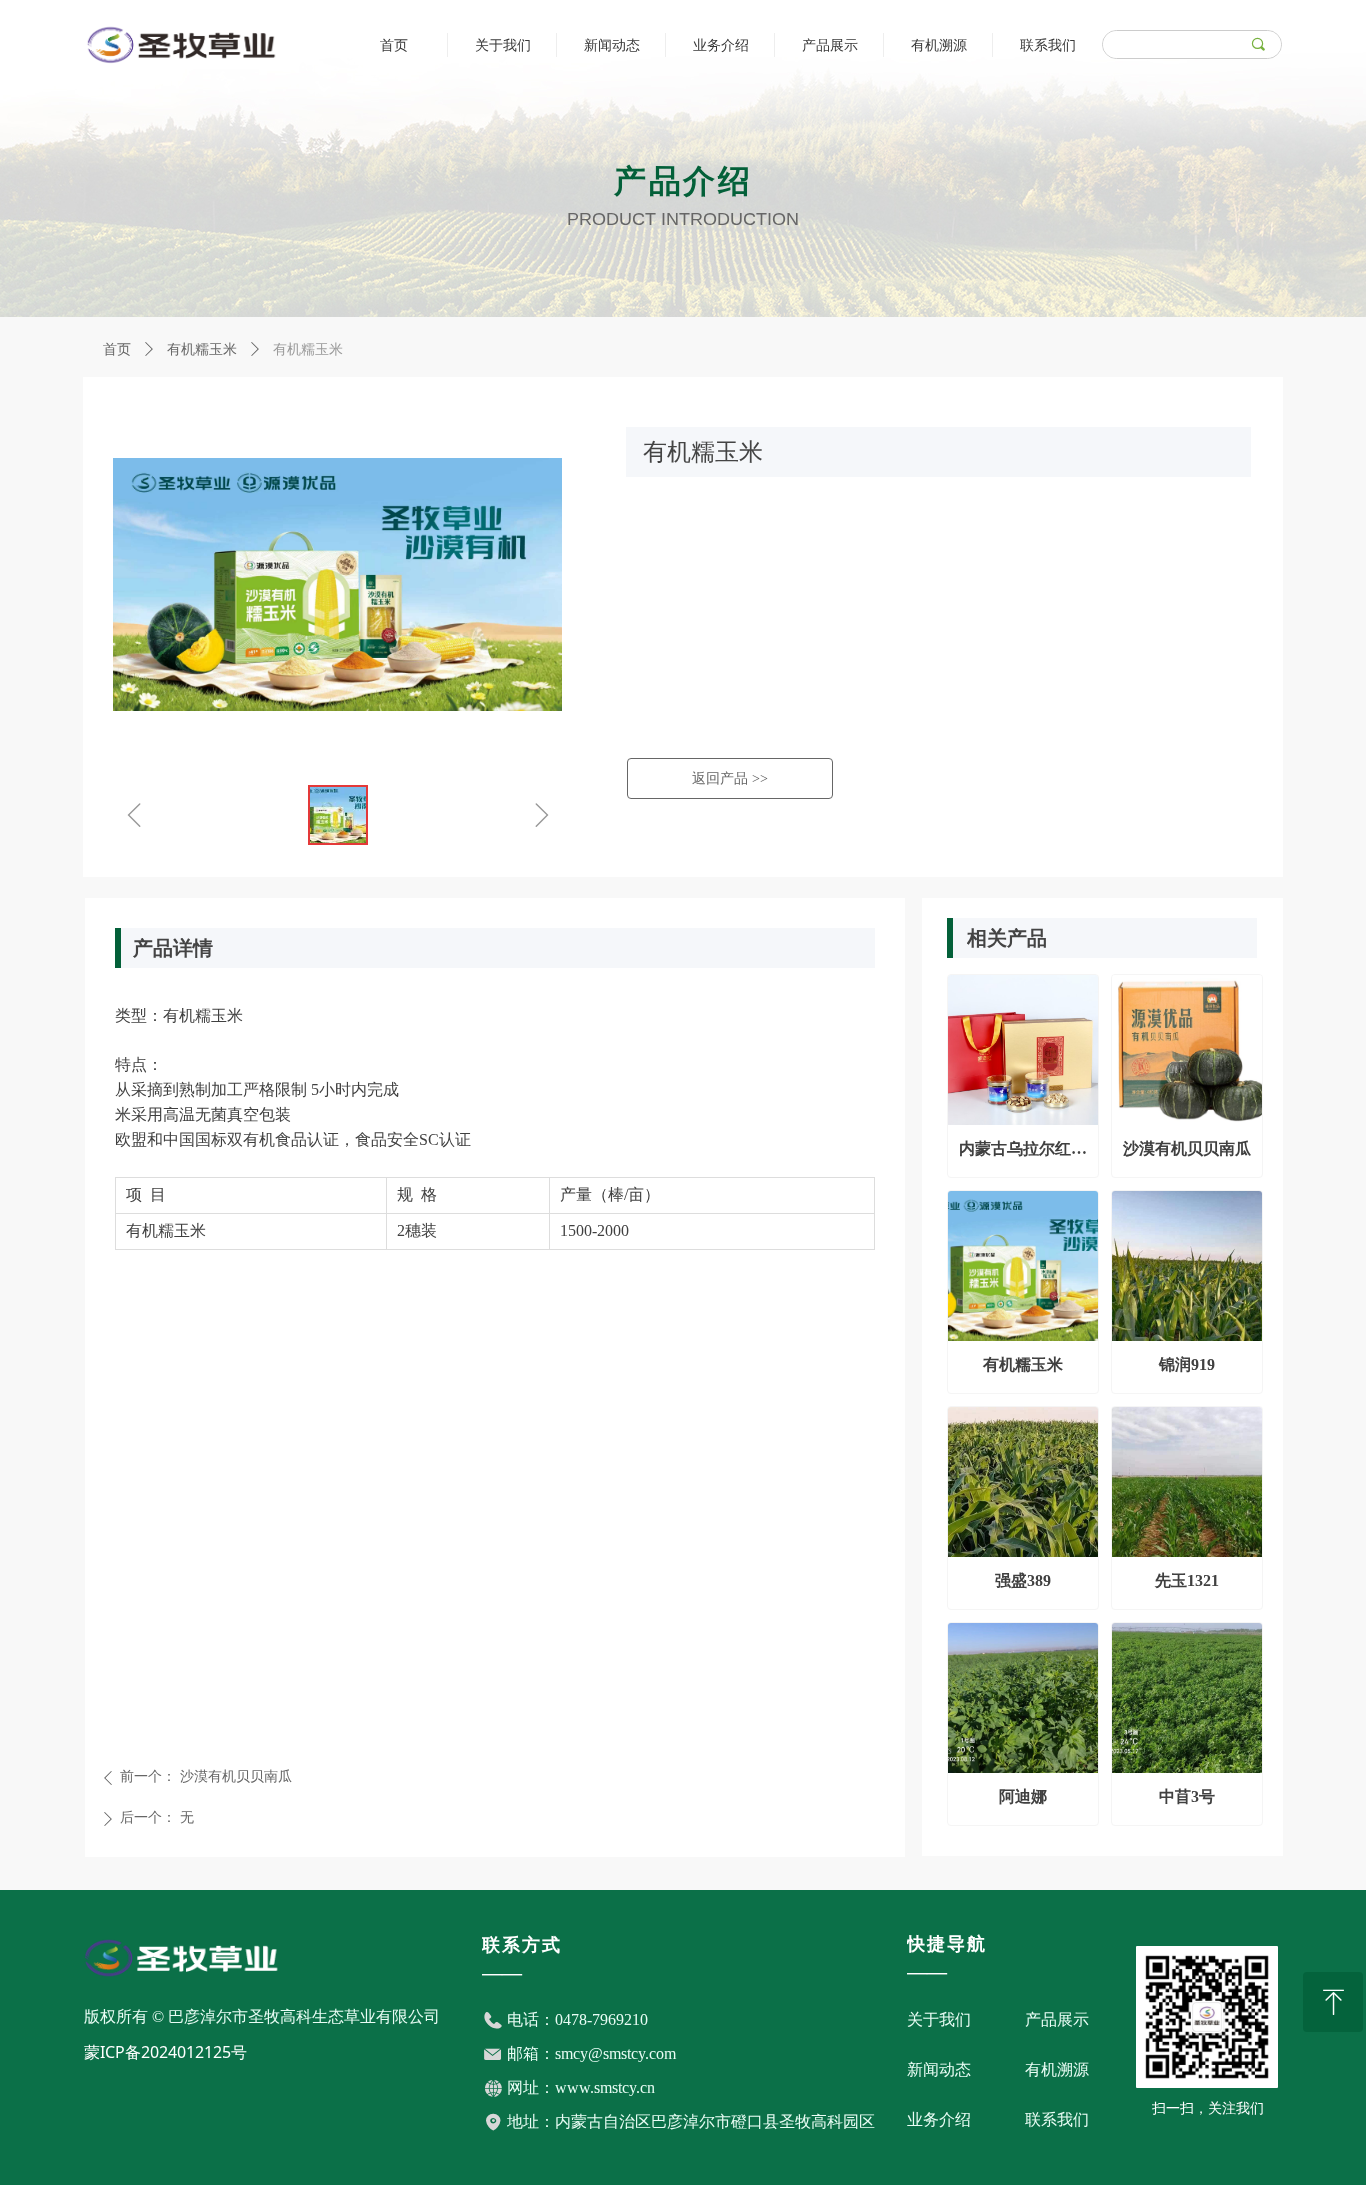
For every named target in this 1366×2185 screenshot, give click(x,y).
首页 (117, 349)
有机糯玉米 (202, 349)
